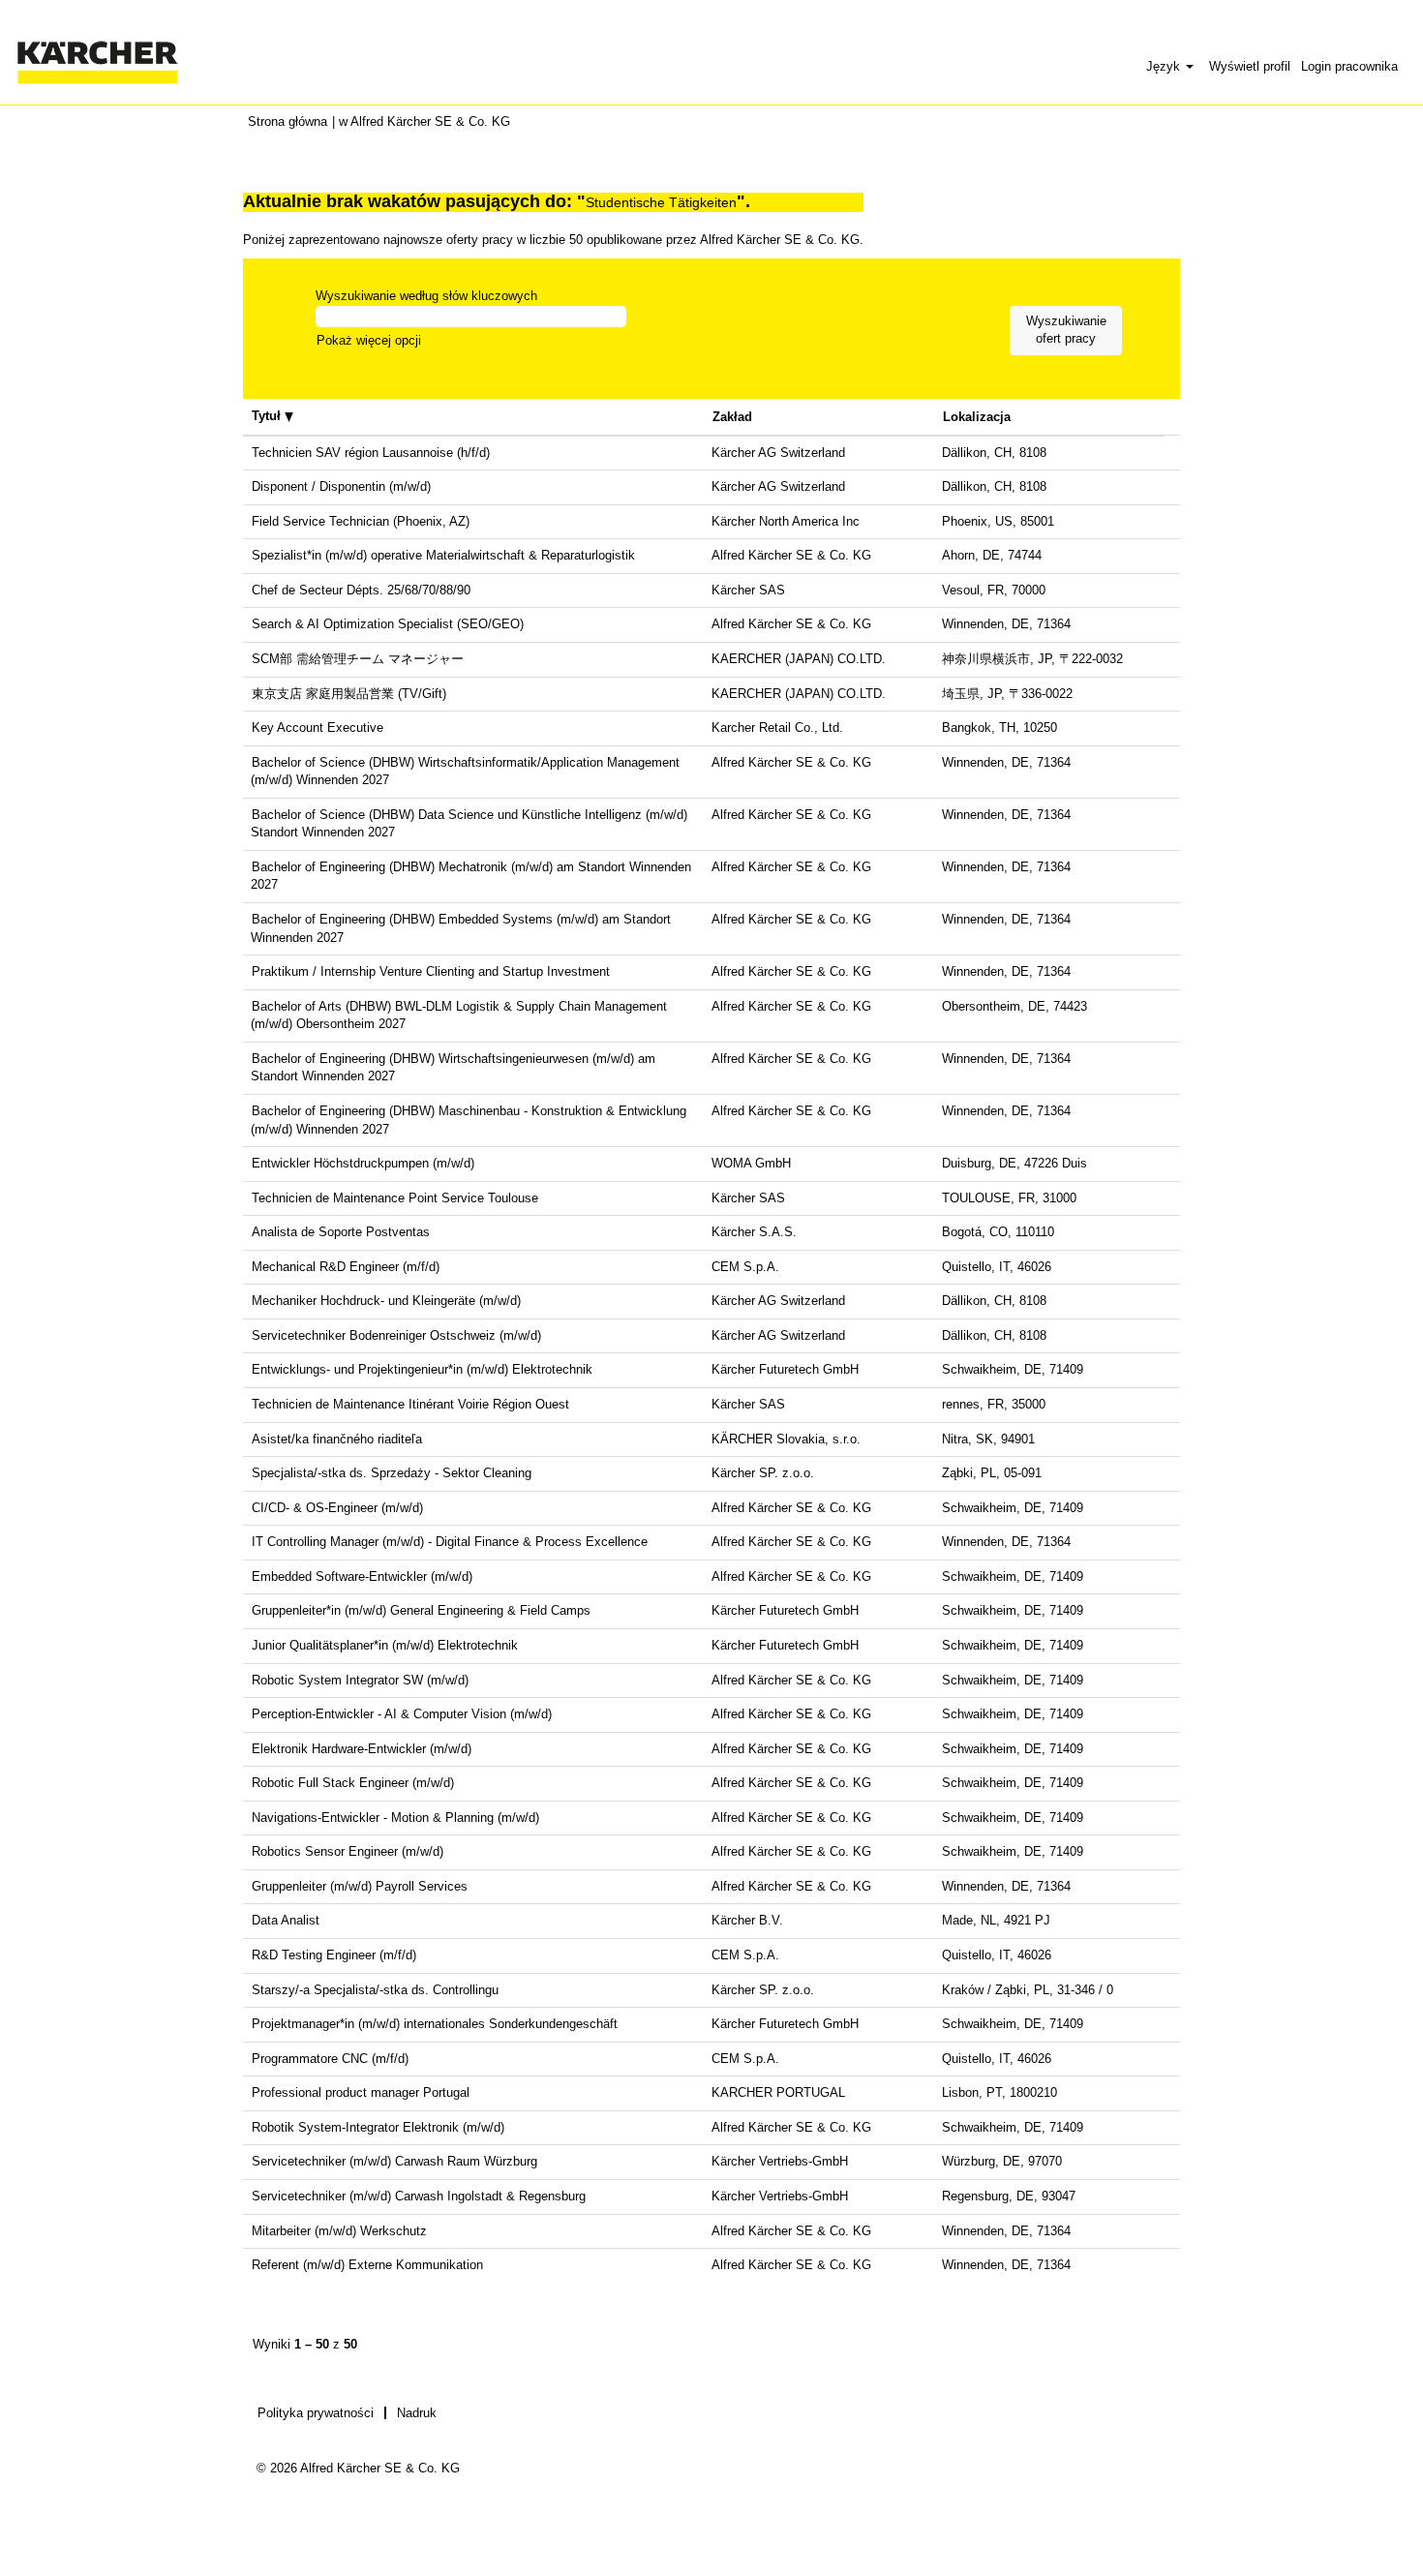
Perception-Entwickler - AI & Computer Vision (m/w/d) (402, 1714)
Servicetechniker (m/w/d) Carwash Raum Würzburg (394, 2161)
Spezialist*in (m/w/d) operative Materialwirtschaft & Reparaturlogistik (443, 555)
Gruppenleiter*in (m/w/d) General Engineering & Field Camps (421, 1610)
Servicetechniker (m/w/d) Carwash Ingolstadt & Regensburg (419, 2196)
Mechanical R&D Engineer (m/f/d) (346, 1267)
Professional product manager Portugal (361, 2092)
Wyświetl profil (1250, 66)
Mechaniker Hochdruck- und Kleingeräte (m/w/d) (386, 1301)
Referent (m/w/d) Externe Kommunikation (367, 2265)
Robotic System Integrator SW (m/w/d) (360, 1680)
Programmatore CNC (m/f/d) (330, 2059)
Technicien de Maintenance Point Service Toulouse (395, 1198)
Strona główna (288, 121)
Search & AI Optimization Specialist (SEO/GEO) (388, 624)
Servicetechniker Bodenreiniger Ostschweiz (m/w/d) (396, 1335)
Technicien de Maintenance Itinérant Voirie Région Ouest (410, 1404)
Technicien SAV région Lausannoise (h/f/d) (371, 453)
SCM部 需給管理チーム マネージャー (358, 659)
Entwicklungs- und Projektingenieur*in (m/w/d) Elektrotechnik (422, 1369)
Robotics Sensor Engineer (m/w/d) (348, 1851)
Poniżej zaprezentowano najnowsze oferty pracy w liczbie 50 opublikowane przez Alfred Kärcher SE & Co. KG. (553, 240)
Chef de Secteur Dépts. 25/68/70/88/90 (361, 590)
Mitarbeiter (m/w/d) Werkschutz (339, 2231)
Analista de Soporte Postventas (341, 1232)
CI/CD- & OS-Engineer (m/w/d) (337, 1508)
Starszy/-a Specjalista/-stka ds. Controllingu (375, 1990)
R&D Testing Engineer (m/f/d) (334, 1955)
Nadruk (417, 2413)
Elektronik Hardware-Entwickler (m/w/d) (362, 1749)
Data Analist (286, 1920)
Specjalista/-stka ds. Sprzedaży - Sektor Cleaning (392, 1473)
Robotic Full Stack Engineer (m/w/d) (353, 1783)
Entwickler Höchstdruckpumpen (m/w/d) (363, 1163)
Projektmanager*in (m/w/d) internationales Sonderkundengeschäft (435, 2024)
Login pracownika (1349, 66)
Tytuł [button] (268, 416)
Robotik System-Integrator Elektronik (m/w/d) (378, 2127)
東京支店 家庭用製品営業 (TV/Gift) (349, 694)
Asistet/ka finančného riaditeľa (337, 1439)
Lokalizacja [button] (977, 417)
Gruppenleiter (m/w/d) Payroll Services (360, 1886)
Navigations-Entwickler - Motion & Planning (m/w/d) (395, 1818)
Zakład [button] (732, 417)
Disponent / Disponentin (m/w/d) (341, 486)
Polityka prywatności (316, 2413)
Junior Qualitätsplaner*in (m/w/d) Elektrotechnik (385, 1645)
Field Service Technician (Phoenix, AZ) (361, 521)
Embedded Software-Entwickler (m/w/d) (362, 1576)
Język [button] (1165, 66)
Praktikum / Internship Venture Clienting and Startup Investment (431, 971)
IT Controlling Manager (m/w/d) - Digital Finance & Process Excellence (450, 1542)
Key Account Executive (318, 727)
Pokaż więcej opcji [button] (369, 340)
